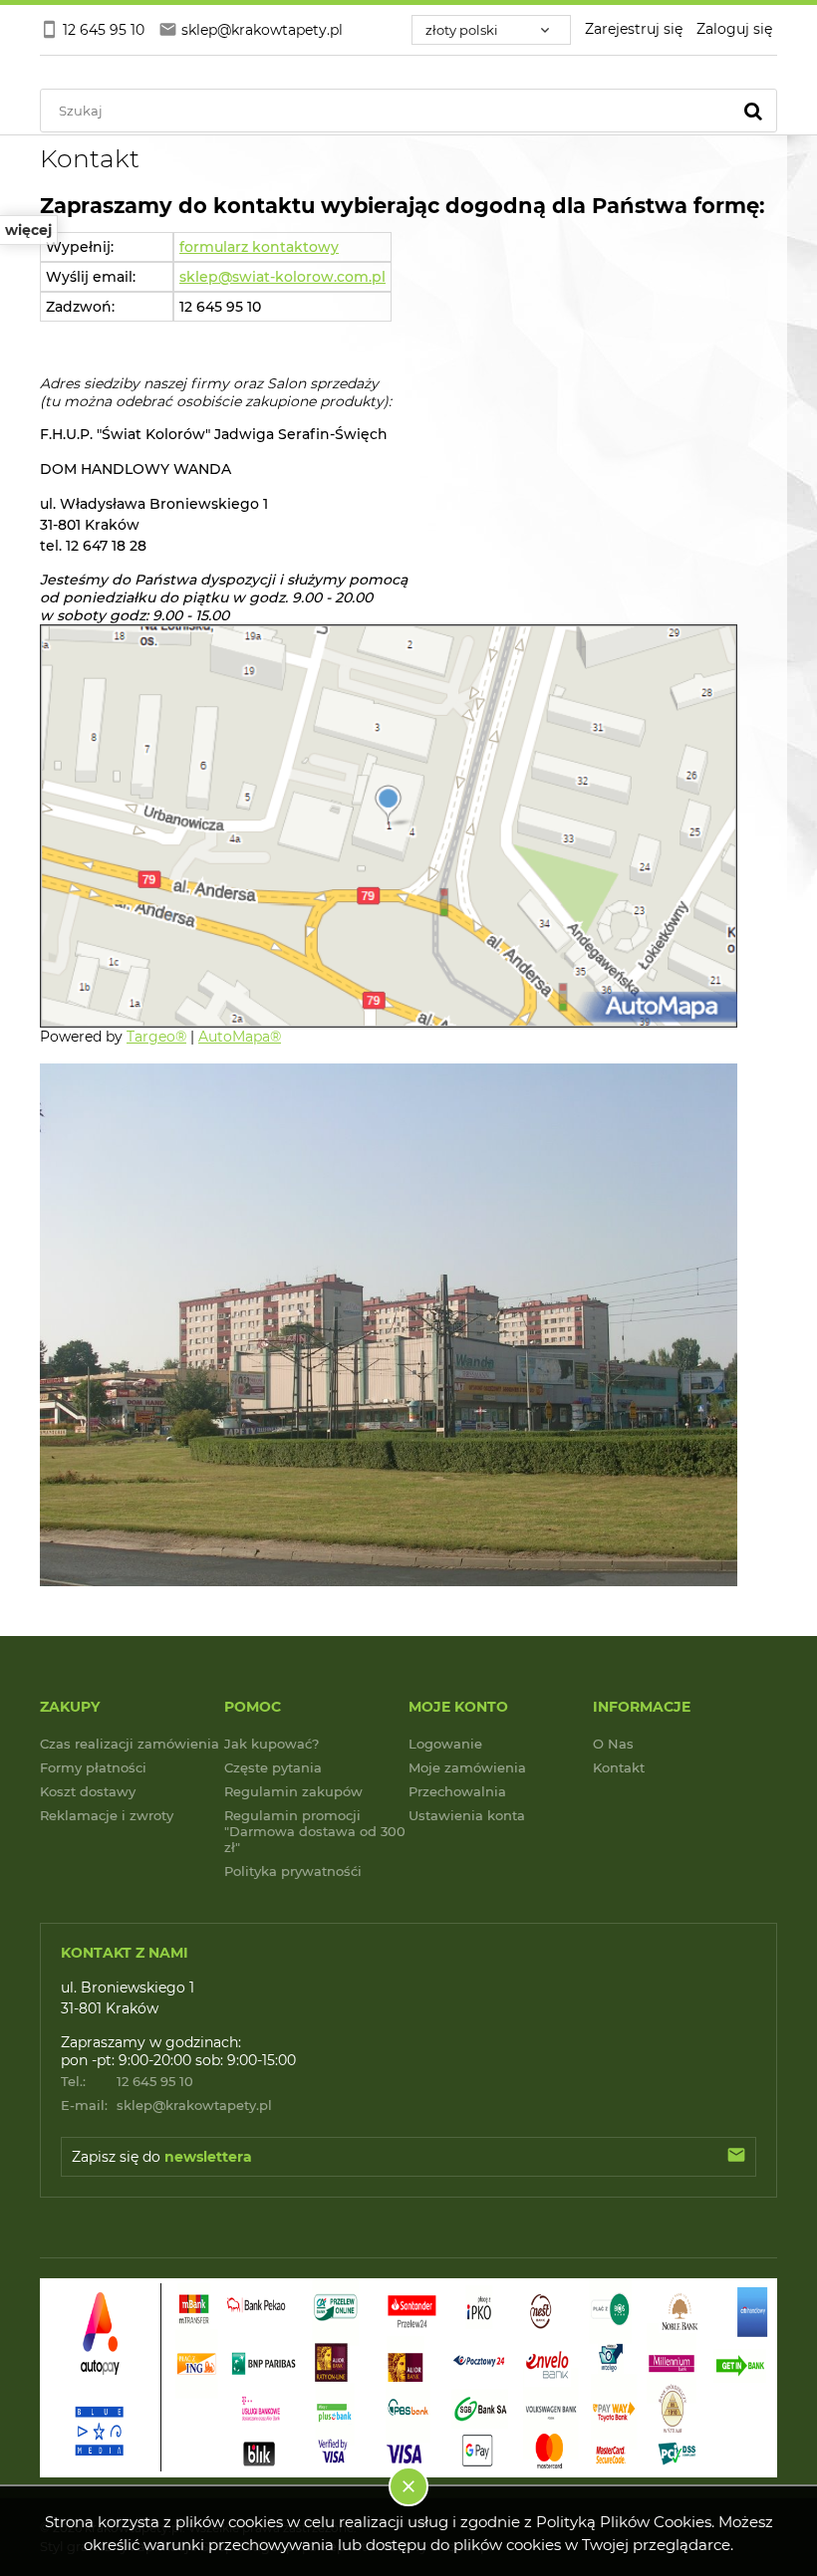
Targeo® (156, 1037)
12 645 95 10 (127, 2081)
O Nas (613, 1744)
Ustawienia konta (467, 1815)
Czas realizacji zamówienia (130, 1744)
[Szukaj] (753, 111)
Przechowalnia (457, 1791)
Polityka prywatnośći (293, 1871)
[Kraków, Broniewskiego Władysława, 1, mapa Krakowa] (389, 824)
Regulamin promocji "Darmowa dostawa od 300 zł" (315, 1831)
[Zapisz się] (736, 2157)
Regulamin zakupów (293, 1791)
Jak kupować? (272, 1744)
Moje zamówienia (467, 1767)
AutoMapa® (240, 1037)
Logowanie (445, 1744)
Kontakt (619, 1767)
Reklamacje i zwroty (107, 1815)
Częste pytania (273, 1767)
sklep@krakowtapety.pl (166, 2105)
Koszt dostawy (88, 1791)
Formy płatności (93, 1767)
